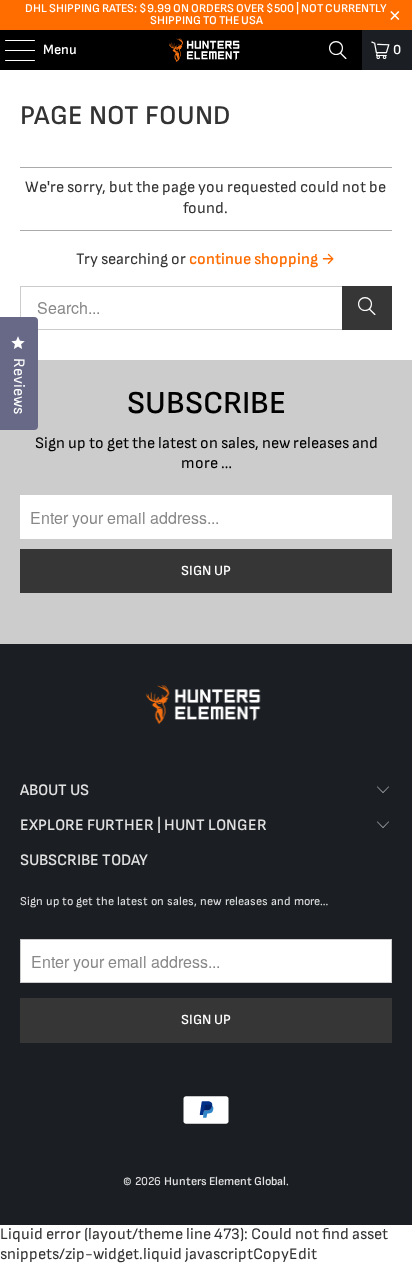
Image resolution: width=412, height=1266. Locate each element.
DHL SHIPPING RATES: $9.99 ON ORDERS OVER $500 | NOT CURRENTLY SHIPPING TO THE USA (206, 14)
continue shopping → (262, 259)
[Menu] (9, 50)
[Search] (338, 50)
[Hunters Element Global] (206, 50)
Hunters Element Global (225, 1181)
